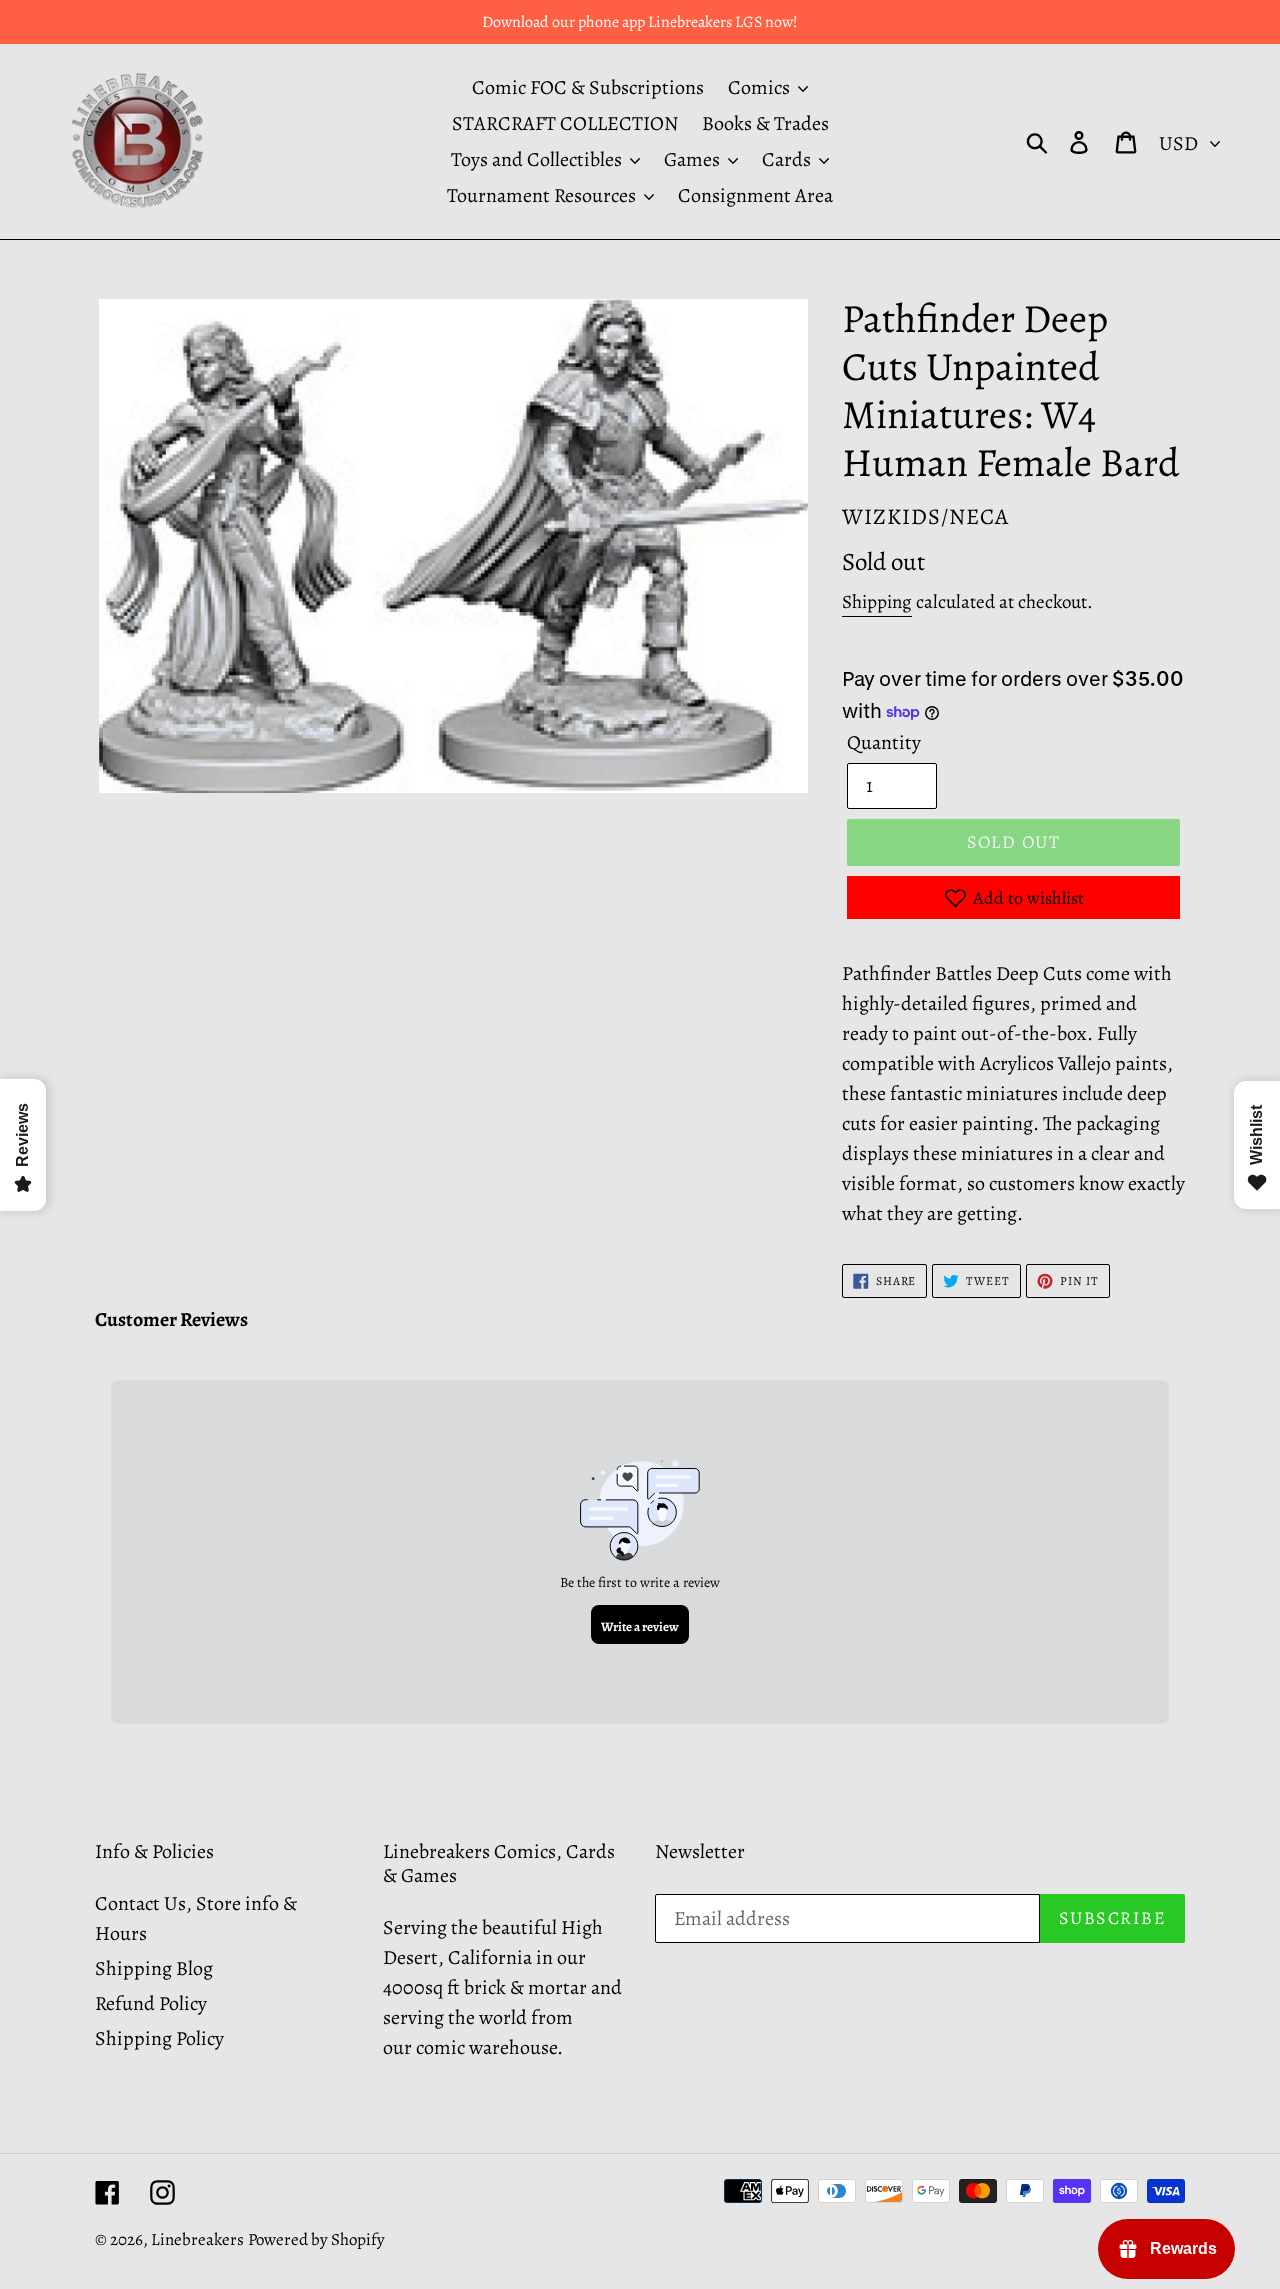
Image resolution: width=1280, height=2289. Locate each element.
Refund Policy (151, 2003)
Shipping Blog (154, 1968)
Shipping (877, 602)
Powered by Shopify (316, 2239)
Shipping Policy (159, 2038)
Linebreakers (197, 2239)
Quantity (884, 742)
